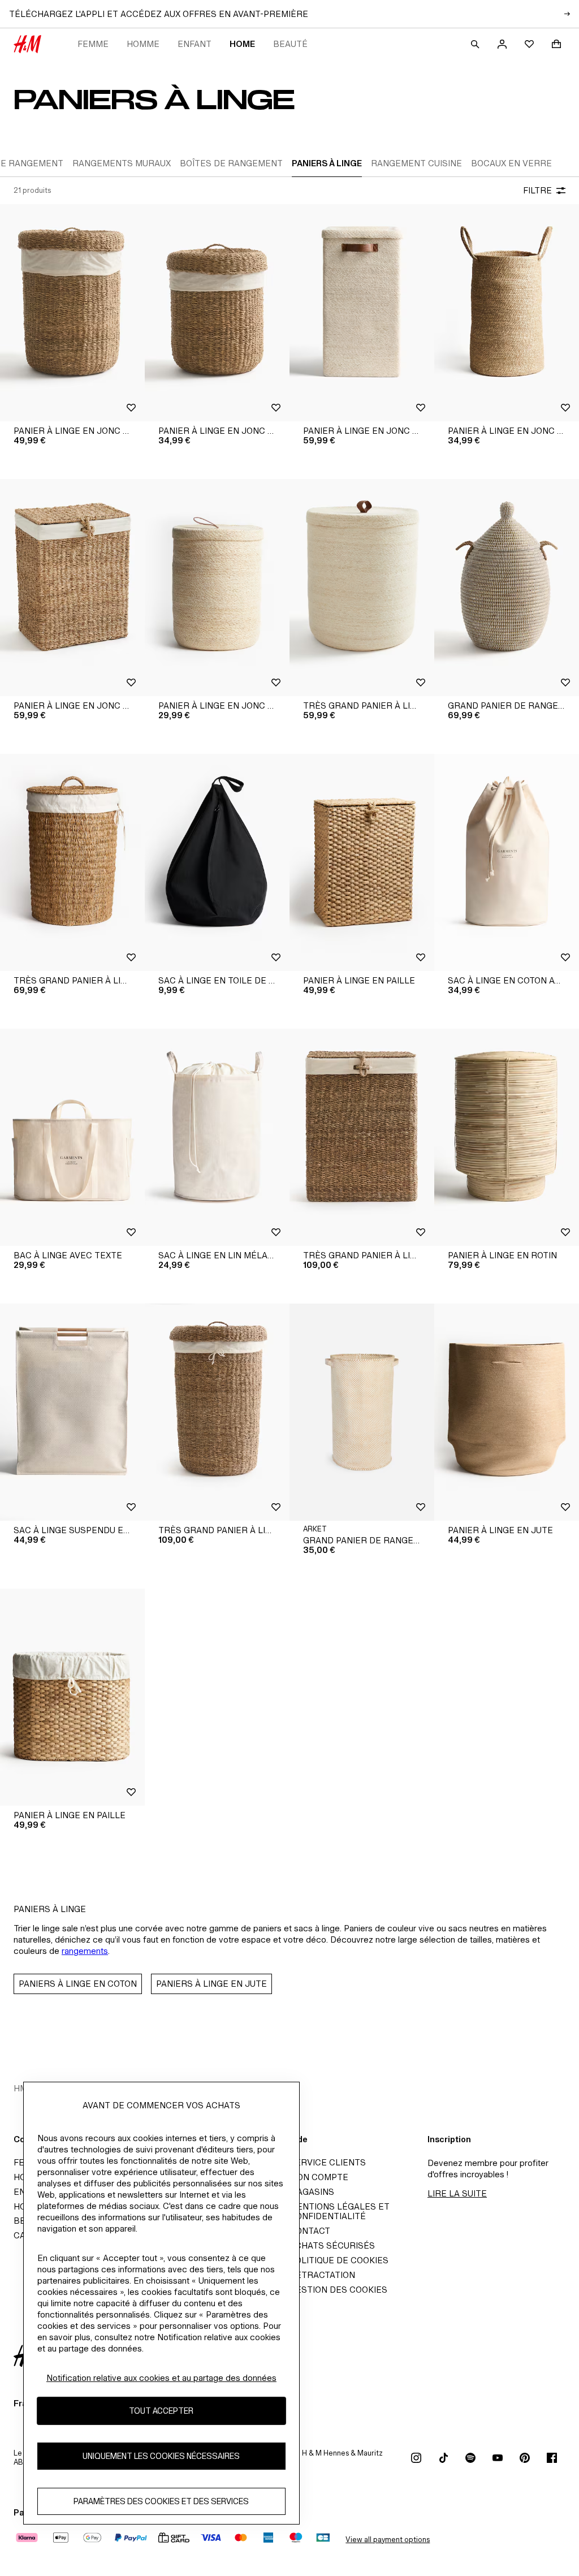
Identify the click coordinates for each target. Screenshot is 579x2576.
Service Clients (328, 2162)
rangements (85, 1951)
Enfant (195, 44)
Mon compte (319, 2177)
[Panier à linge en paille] (362, 862)
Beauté (290, 44)
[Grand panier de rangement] (362, 1412)
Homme (143, 44)
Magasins (312, 2192)
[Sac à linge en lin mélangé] (217, 1137)
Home (242, 44)
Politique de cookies (339, 2260)
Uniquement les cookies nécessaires (161, 2456)
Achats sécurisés (332, 2245)
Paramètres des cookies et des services (161, 2501)
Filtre (537, 190)
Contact (310, 2231)
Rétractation (322, 2275)
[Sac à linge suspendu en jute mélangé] (72, 1412)
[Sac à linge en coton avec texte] (507, 862)
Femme (93, 44)
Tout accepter (161, 2411)
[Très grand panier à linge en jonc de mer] (362, 588)
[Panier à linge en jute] (507, 1412)
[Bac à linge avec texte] (72, 1137)
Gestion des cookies (338, 2290)
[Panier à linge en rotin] (507, 1137)
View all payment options (388, 2540)
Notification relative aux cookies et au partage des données (161, 2378)
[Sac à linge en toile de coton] (217, 862)
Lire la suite (457, 2193)
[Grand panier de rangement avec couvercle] (507, 588)
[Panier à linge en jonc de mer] (72, 313)
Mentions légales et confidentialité (340, 2212)
